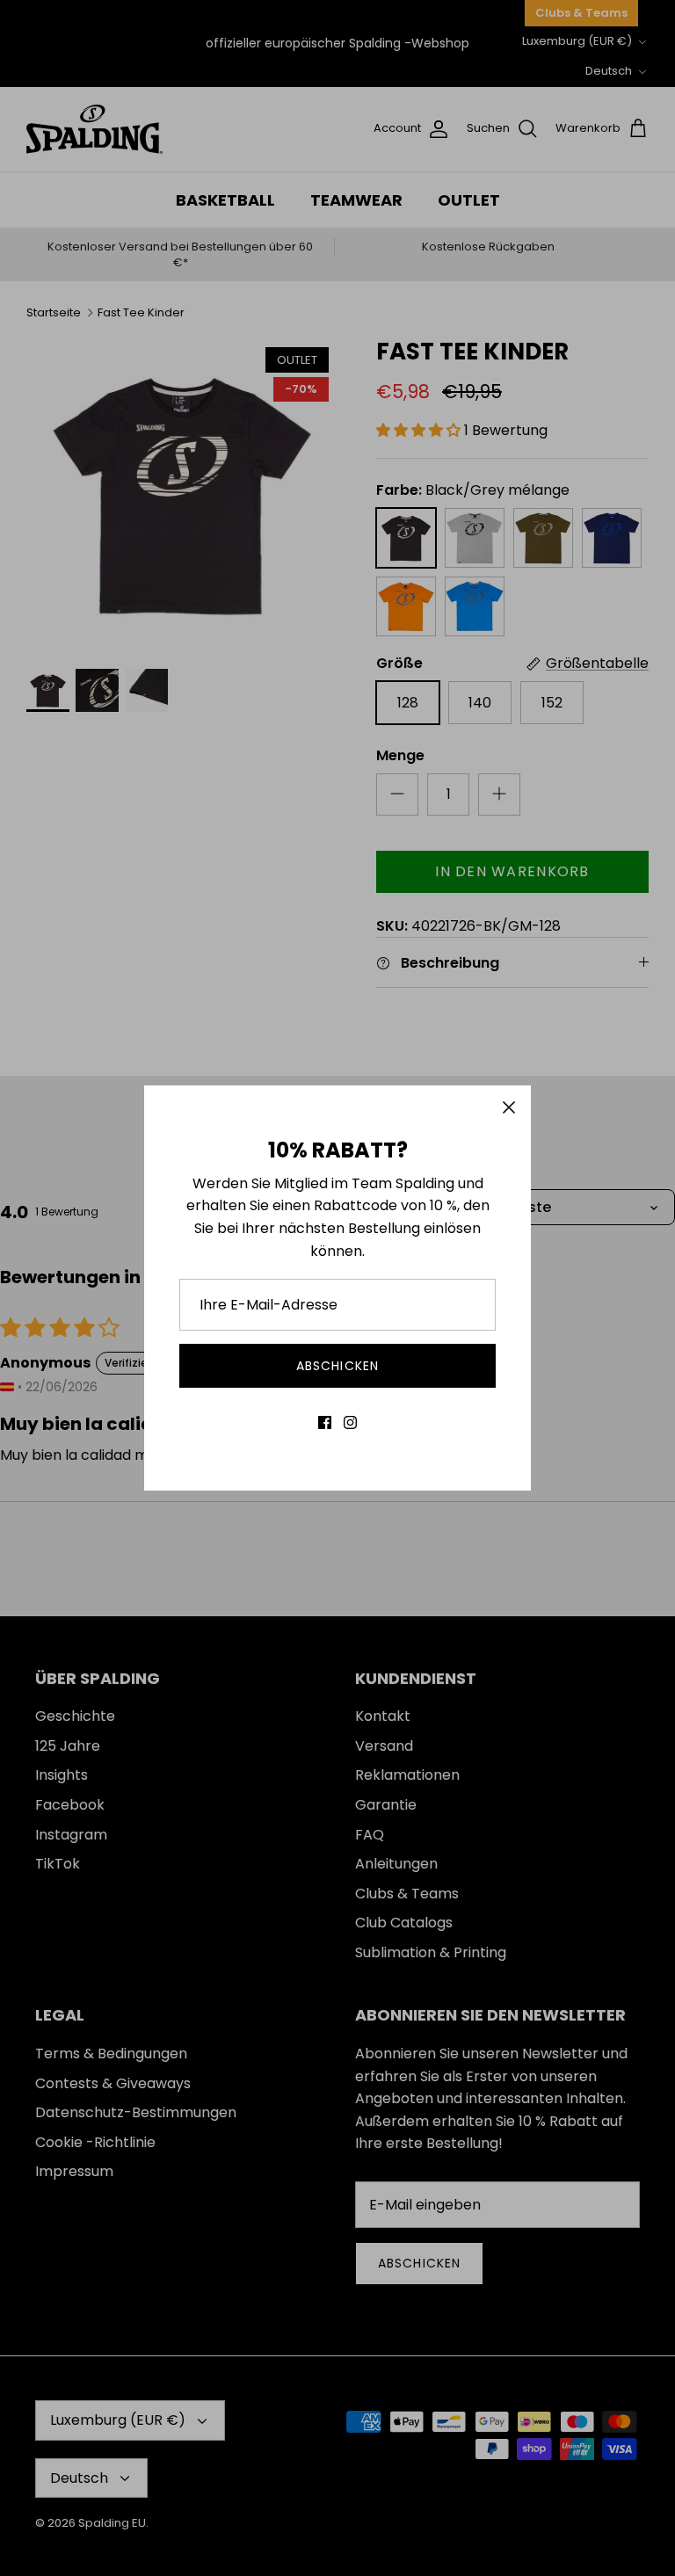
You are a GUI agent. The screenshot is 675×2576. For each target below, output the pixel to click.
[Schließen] (509, 1107)
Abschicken (337, 1366)
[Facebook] (325, 1422)
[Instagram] (350, 1422)
